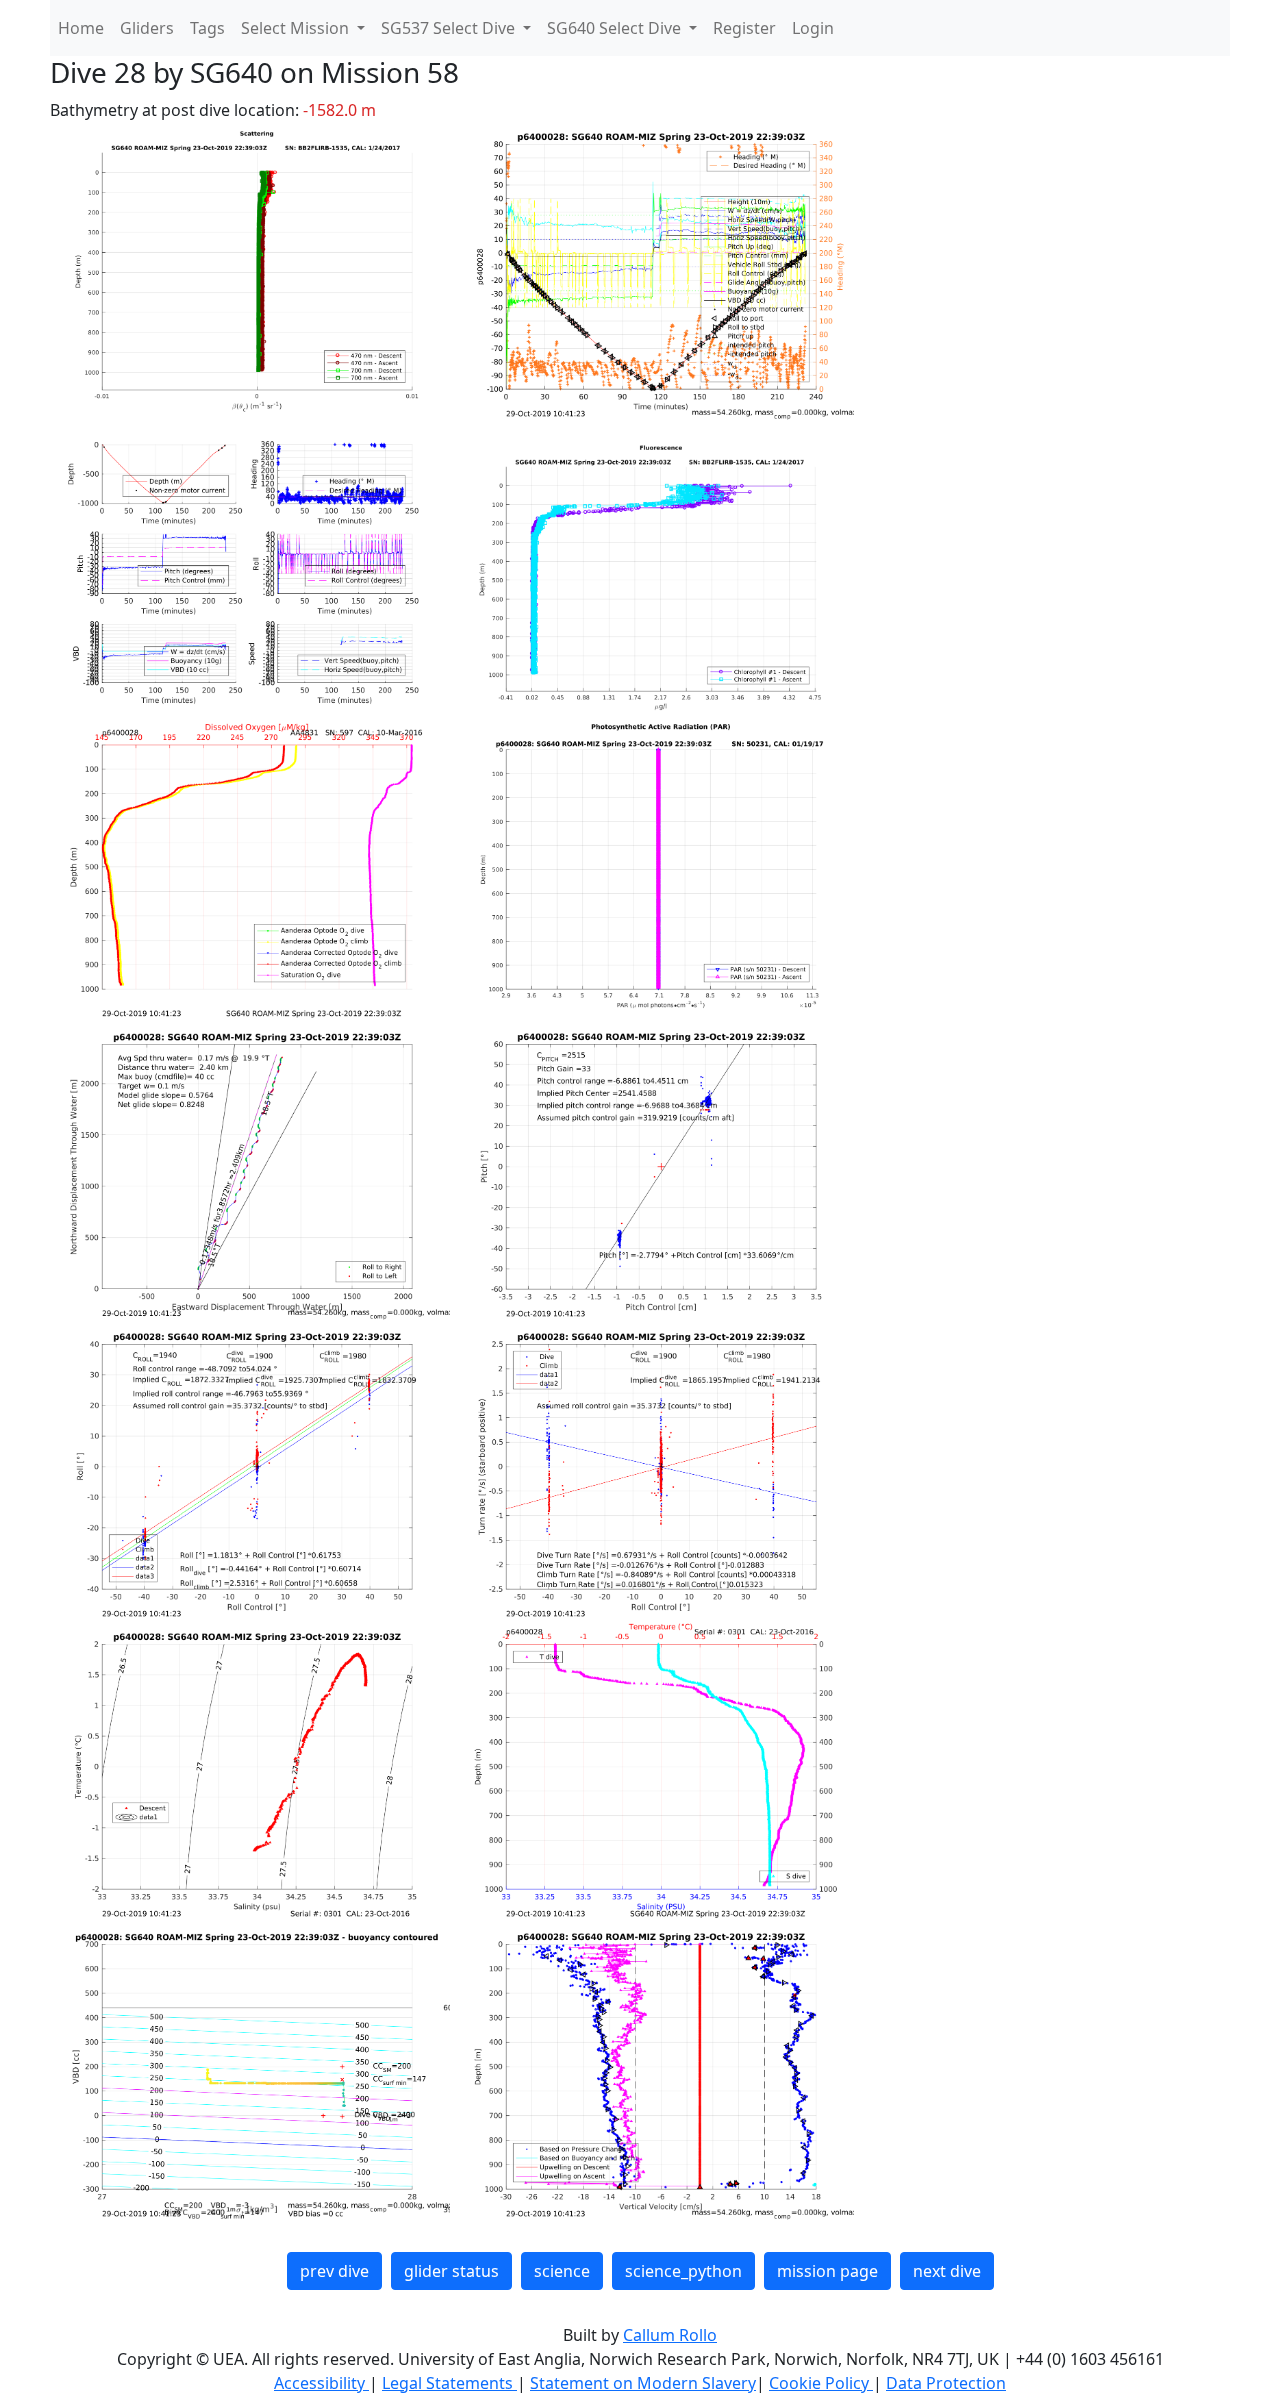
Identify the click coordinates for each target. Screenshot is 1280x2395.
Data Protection (946, 2383)
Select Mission (297, 28)
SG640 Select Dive (616, 28)
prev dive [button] (334, 2271)
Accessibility (321, 2383)
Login (813, 28)
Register (744, 28)
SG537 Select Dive (450, 28)
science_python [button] (683, 2271)
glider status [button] (451, 2271)
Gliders (147, 28)
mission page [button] (827, 2271)
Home (81, 28)
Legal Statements (449, 2383)
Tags (207, 28)
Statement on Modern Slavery (643, 2383)
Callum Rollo (670, 2335)
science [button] (562, 2271)
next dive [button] (947, 2271)
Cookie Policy (821, 2383)
